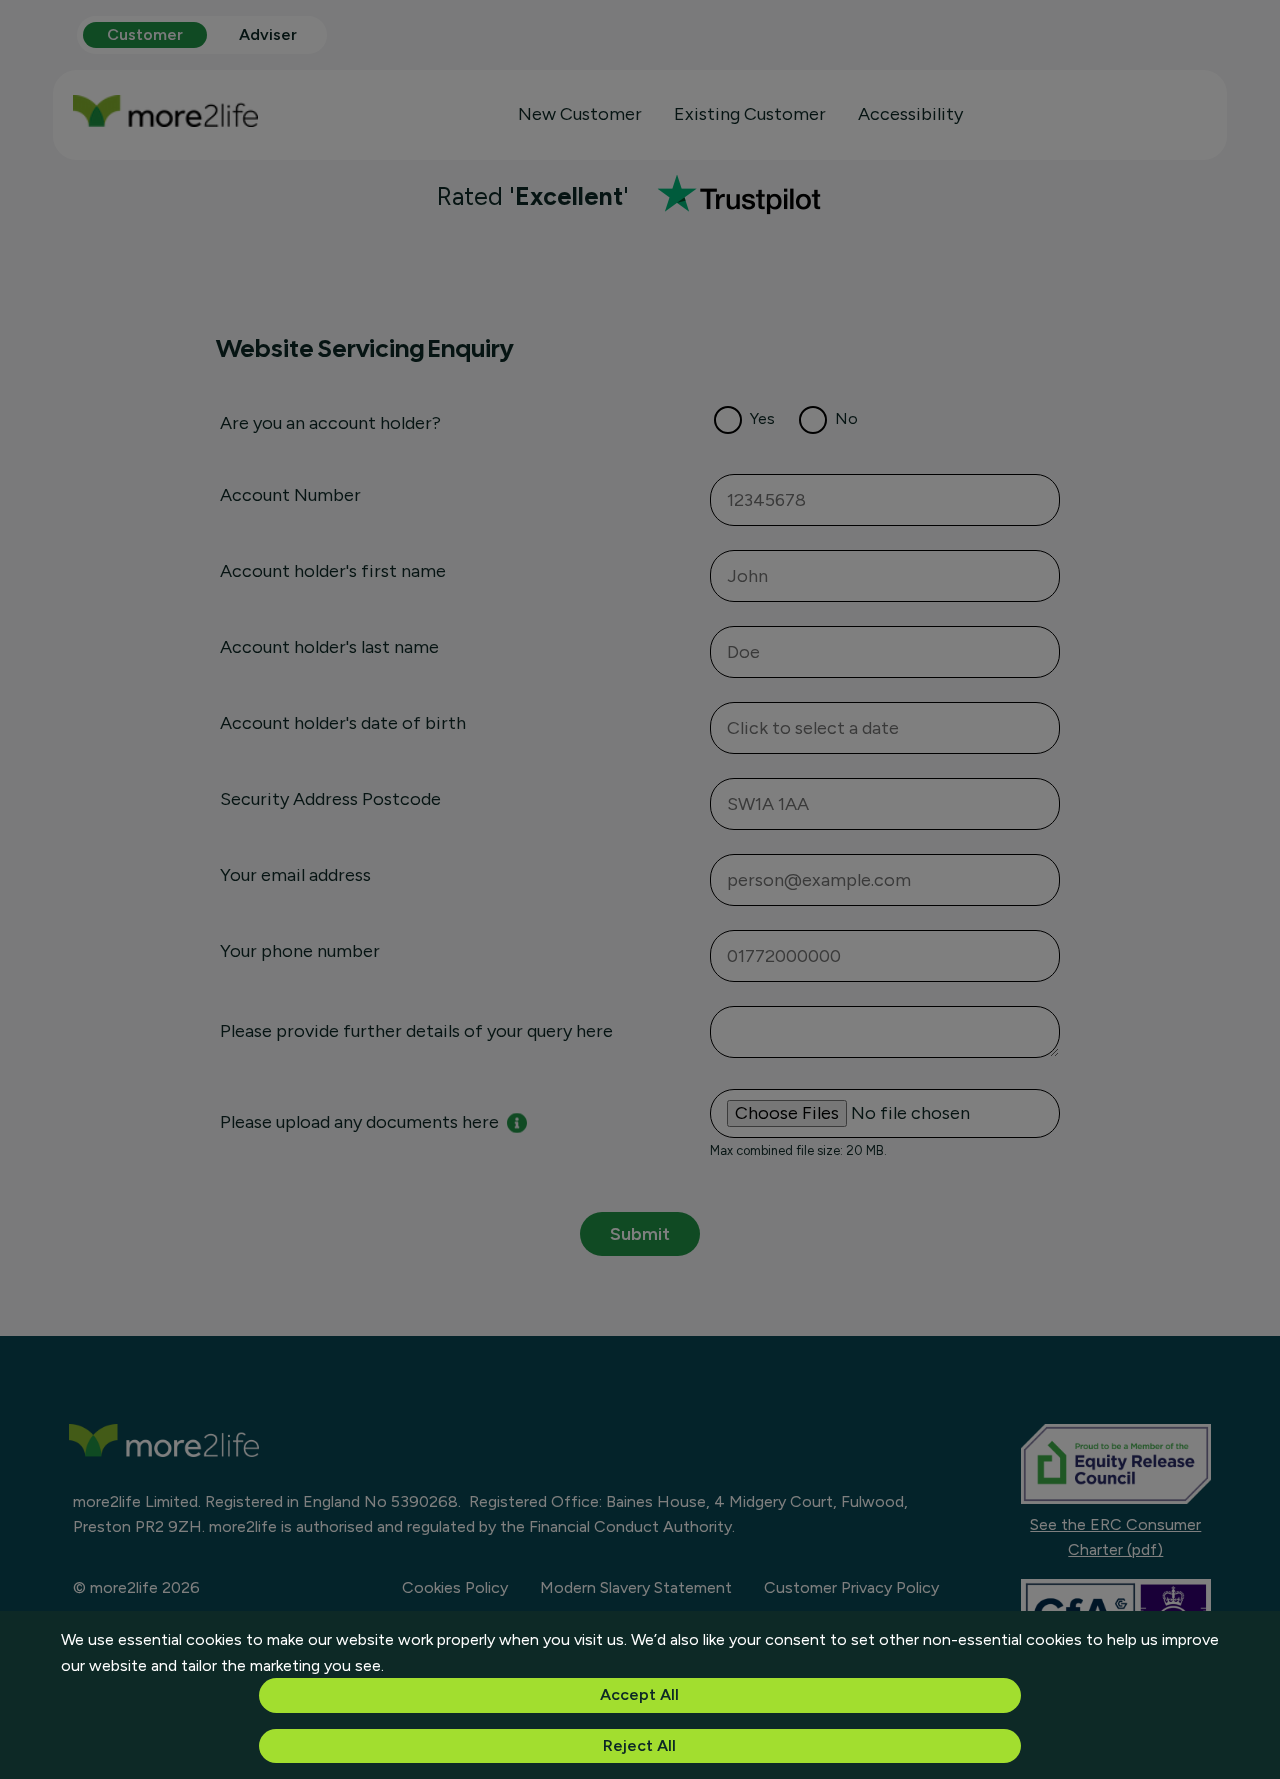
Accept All (639, 1694)
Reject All (639, 1745)
